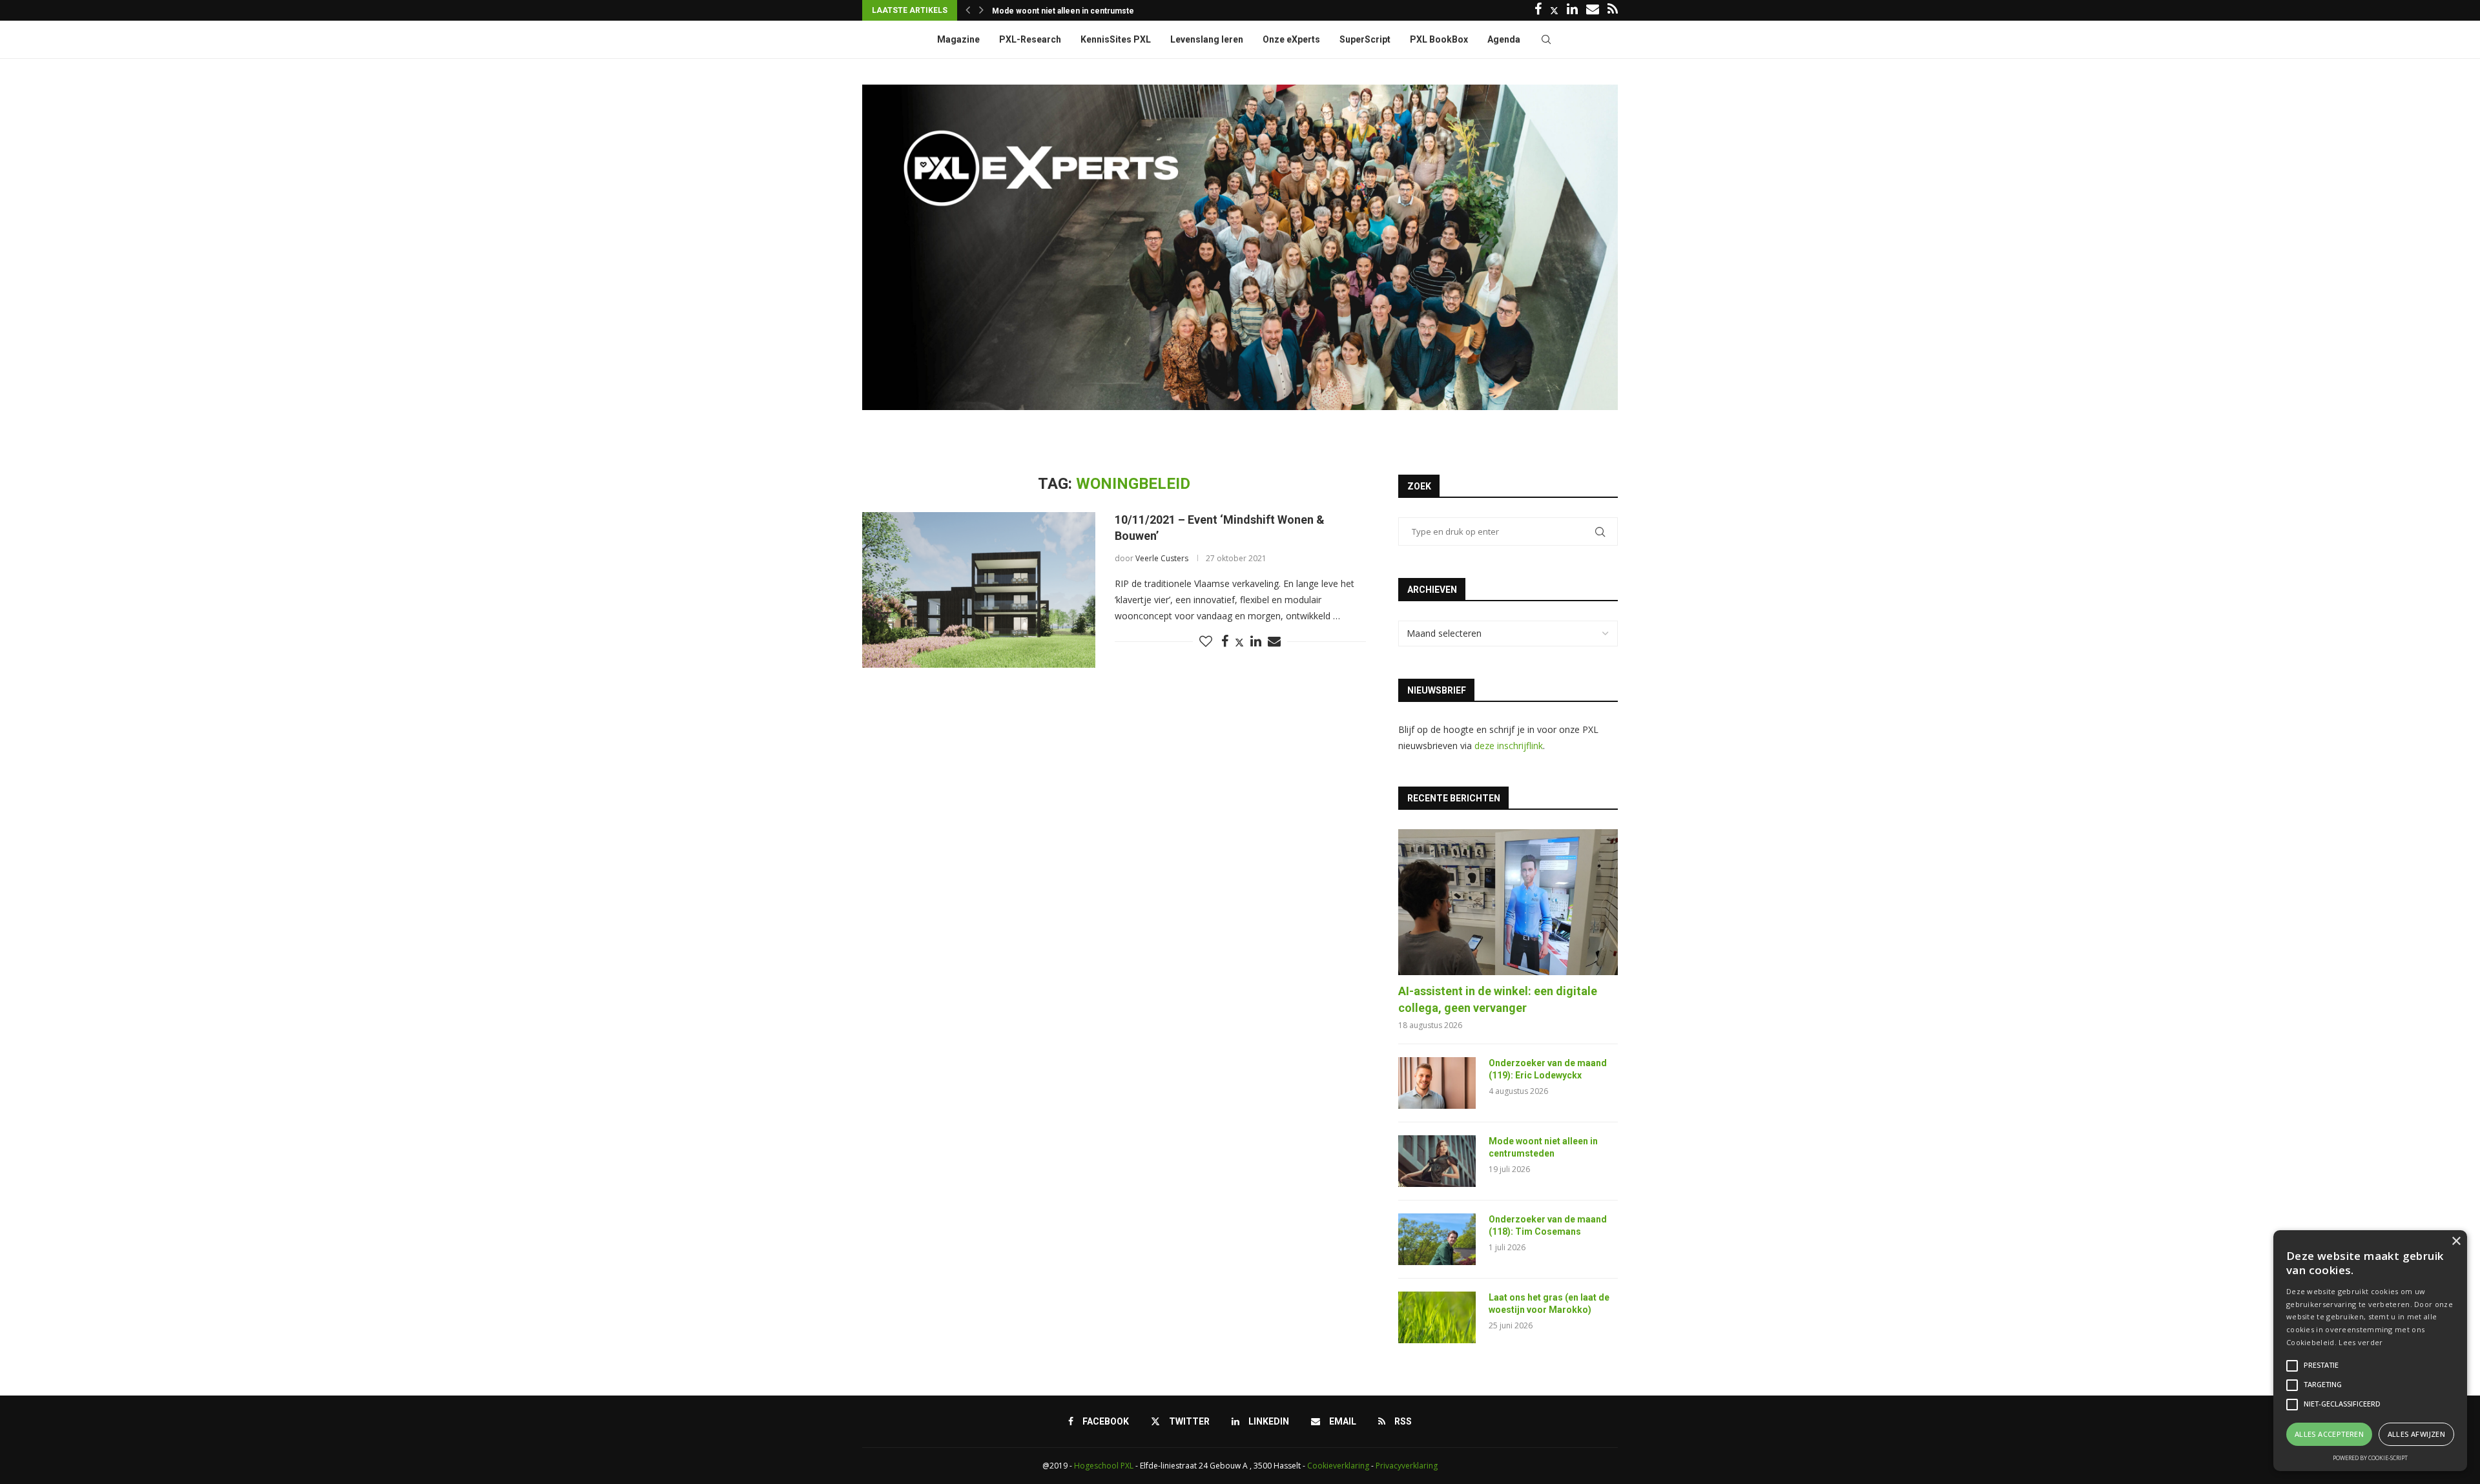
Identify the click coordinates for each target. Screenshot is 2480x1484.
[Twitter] (1554, 10)
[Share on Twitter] (1239, 642)
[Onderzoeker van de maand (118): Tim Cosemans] (1437, 1239)
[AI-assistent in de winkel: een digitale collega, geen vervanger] (1508, 902)
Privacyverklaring (1407, 1466)
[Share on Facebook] (1225, 642)
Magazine (958, 39)
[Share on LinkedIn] (1256, 642)
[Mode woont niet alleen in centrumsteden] (1437, 1161)
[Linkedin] (1572, 10)
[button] (968, 10)
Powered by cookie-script (2370, 1458)
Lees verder (2361, 1342)
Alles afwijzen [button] (2417, 1434)
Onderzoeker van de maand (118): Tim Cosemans (1085, 11)
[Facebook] (1538, 10)
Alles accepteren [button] (2329, 1434)
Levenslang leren (1207, 39)
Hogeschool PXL (1104, 1466)
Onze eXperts (1291, 39)
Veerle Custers (1162, 558)
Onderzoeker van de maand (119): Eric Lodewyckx (1548, 1069)
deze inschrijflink (1509, 746)
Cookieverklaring (1338, 1466)
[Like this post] (1206, 642)
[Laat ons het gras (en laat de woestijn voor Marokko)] (1437, 1317)
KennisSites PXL (1116, 39)
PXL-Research (1030, 39)
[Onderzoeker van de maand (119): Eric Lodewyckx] (1437, 1083)
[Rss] (1613, 10)
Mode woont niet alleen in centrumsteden (1543, 1148)
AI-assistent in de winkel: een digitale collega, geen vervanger (1498, 999)
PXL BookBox (1439, 39)
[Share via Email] (1274, 642)
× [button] (2456, 1242)
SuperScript (1365, 39)
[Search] (1546, 39)
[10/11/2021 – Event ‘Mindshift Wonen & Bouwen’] (979, 590)
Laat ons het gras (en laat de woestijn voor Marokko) (1549, 1304)
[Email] (1593, 10)
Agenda (1504, 39)
